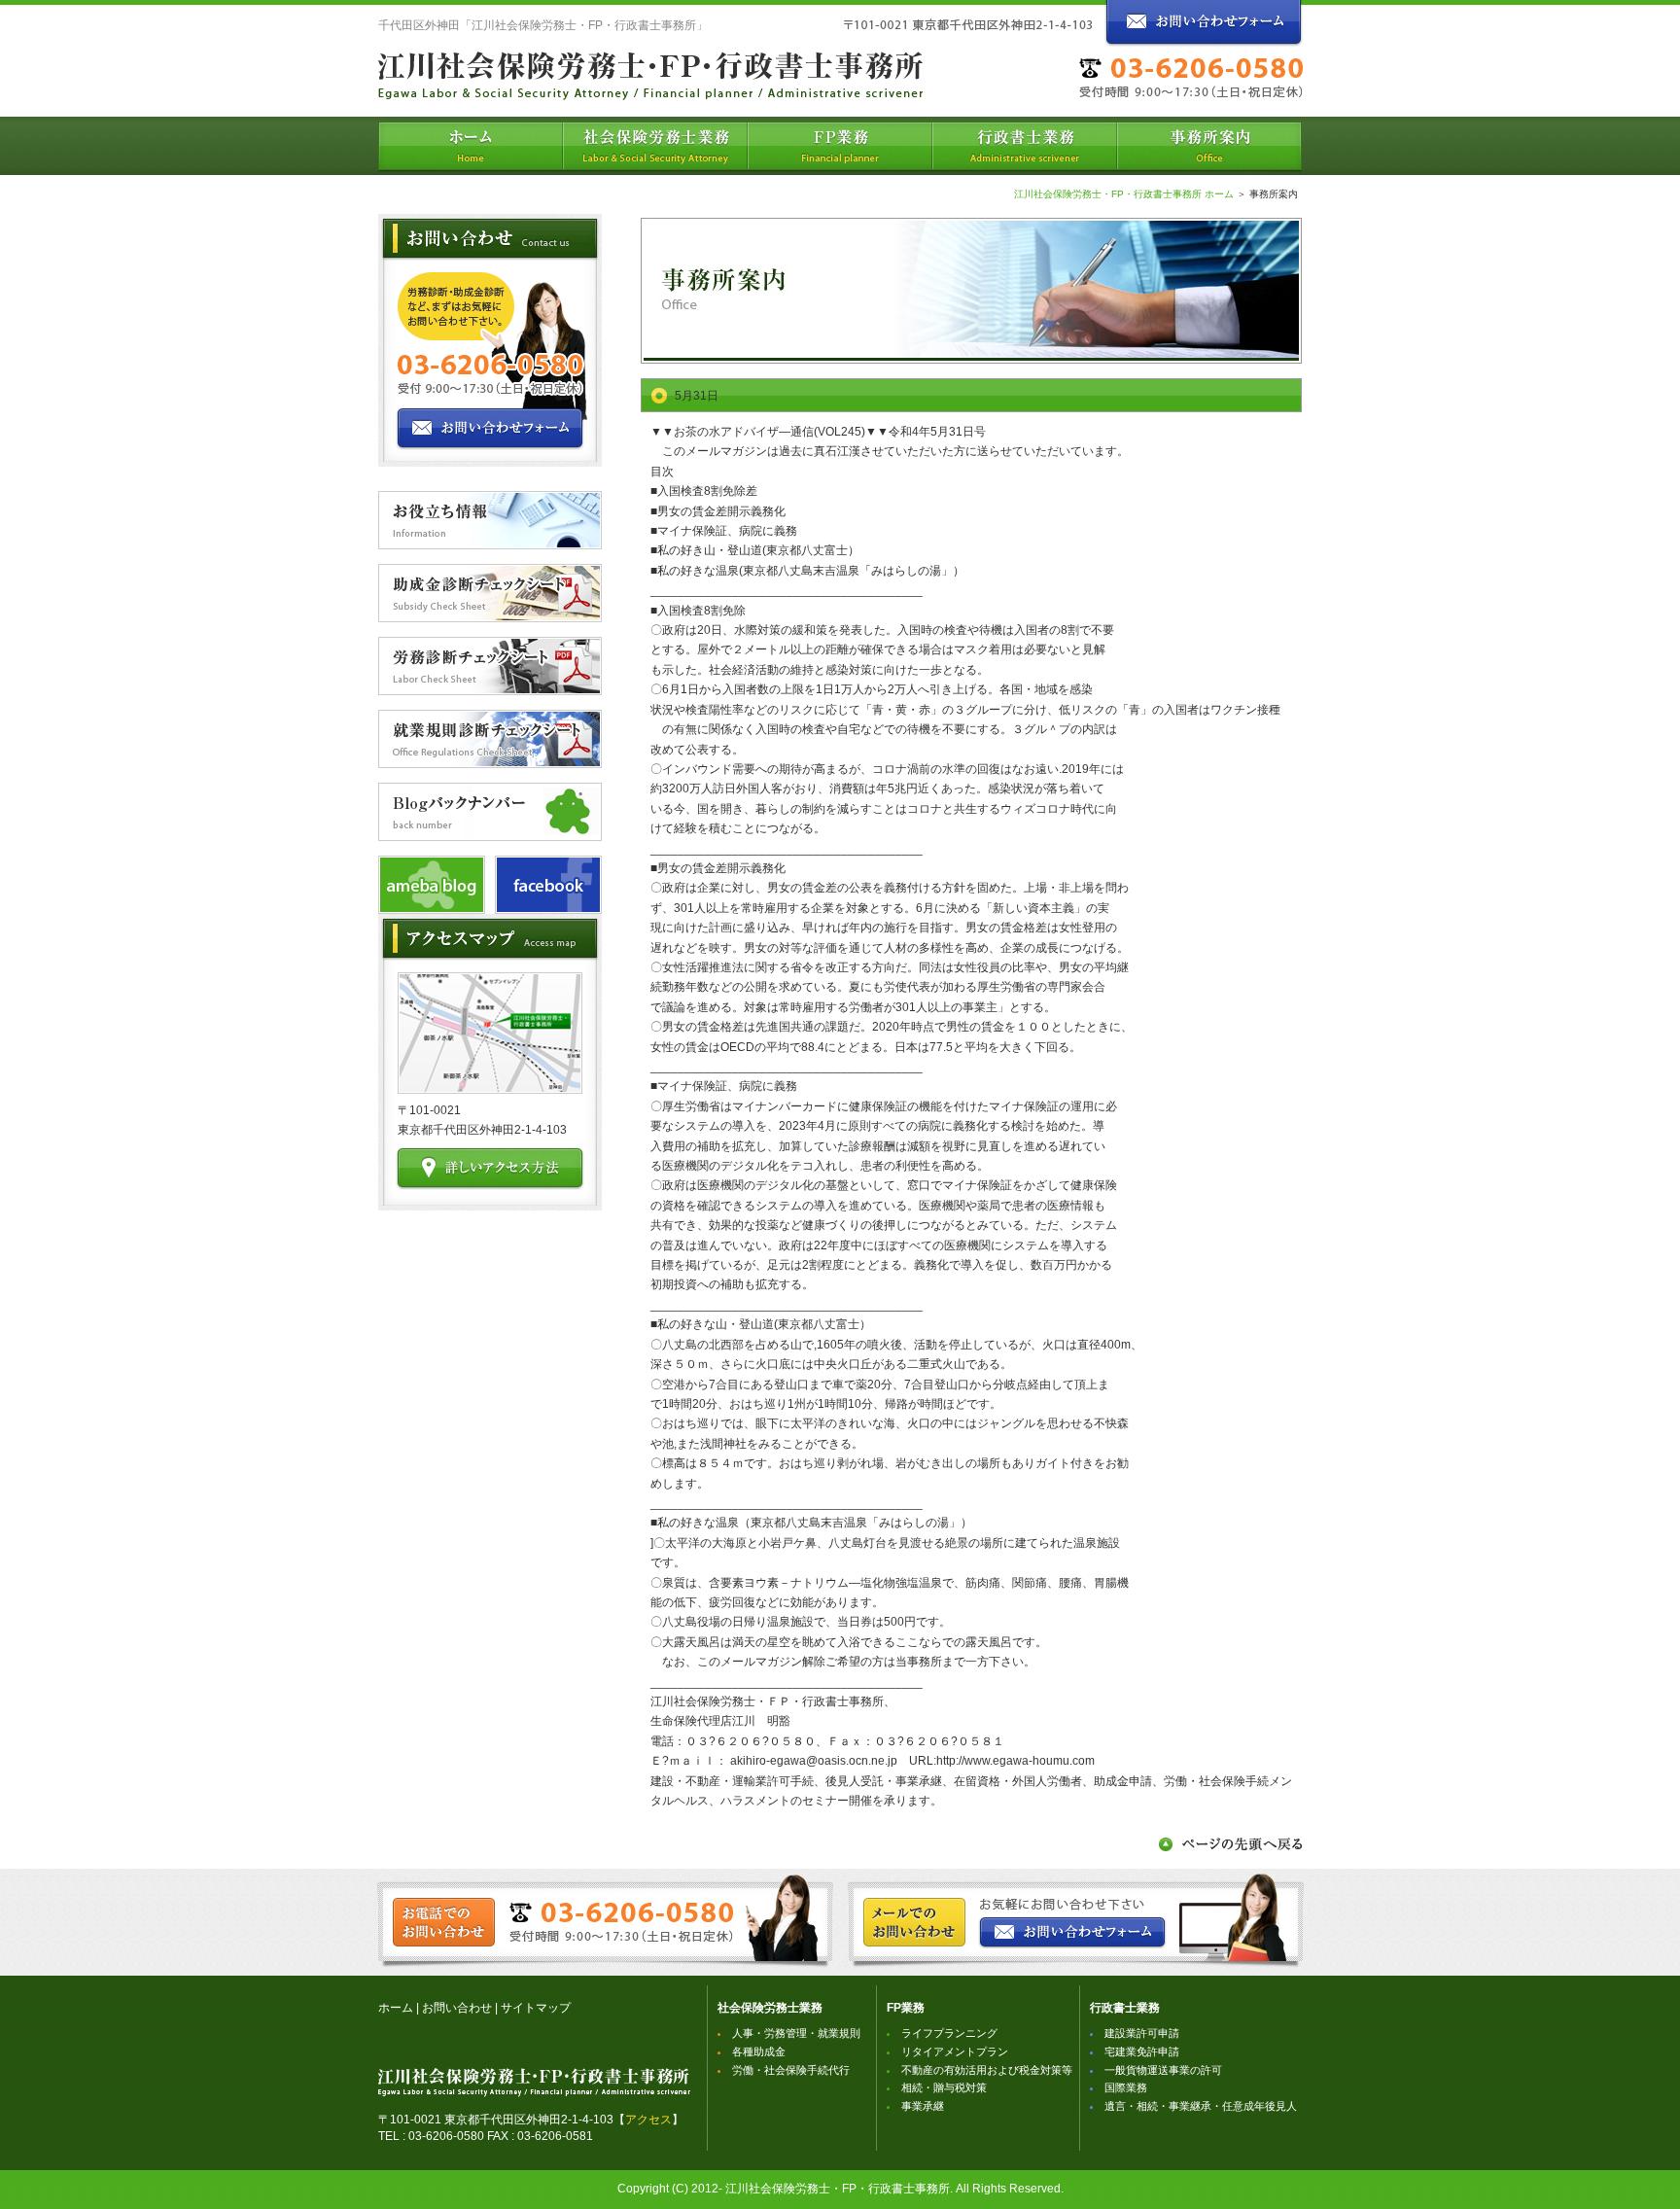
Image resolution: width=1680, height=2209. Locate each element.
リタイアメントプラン (955, 2051)
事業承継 (923, 2106)
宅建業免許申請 (1142, 2051)
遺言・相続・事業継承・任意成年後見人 (1201, 2106)
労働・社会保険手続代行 (791, 2070)
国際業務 (1126, 2087)
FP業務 (906, 2008)
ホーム (396, 2008)
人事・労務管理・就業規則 (796, 2033)
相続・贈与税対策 (944, 2087)
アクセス (648, 2120)
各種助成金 (759, 2051)
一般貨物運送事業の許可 (1163, 2070)
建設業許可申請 (1142, 2033)
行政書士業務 (1125, 2008)
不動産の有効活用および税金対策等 (987, 2070)
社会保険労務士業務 (770, 2008)
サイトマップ (536, 2008)
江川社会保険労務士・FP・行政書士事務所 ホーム (1124, 194)
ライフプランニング (949, 2033)
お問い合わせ (457, 2008)
